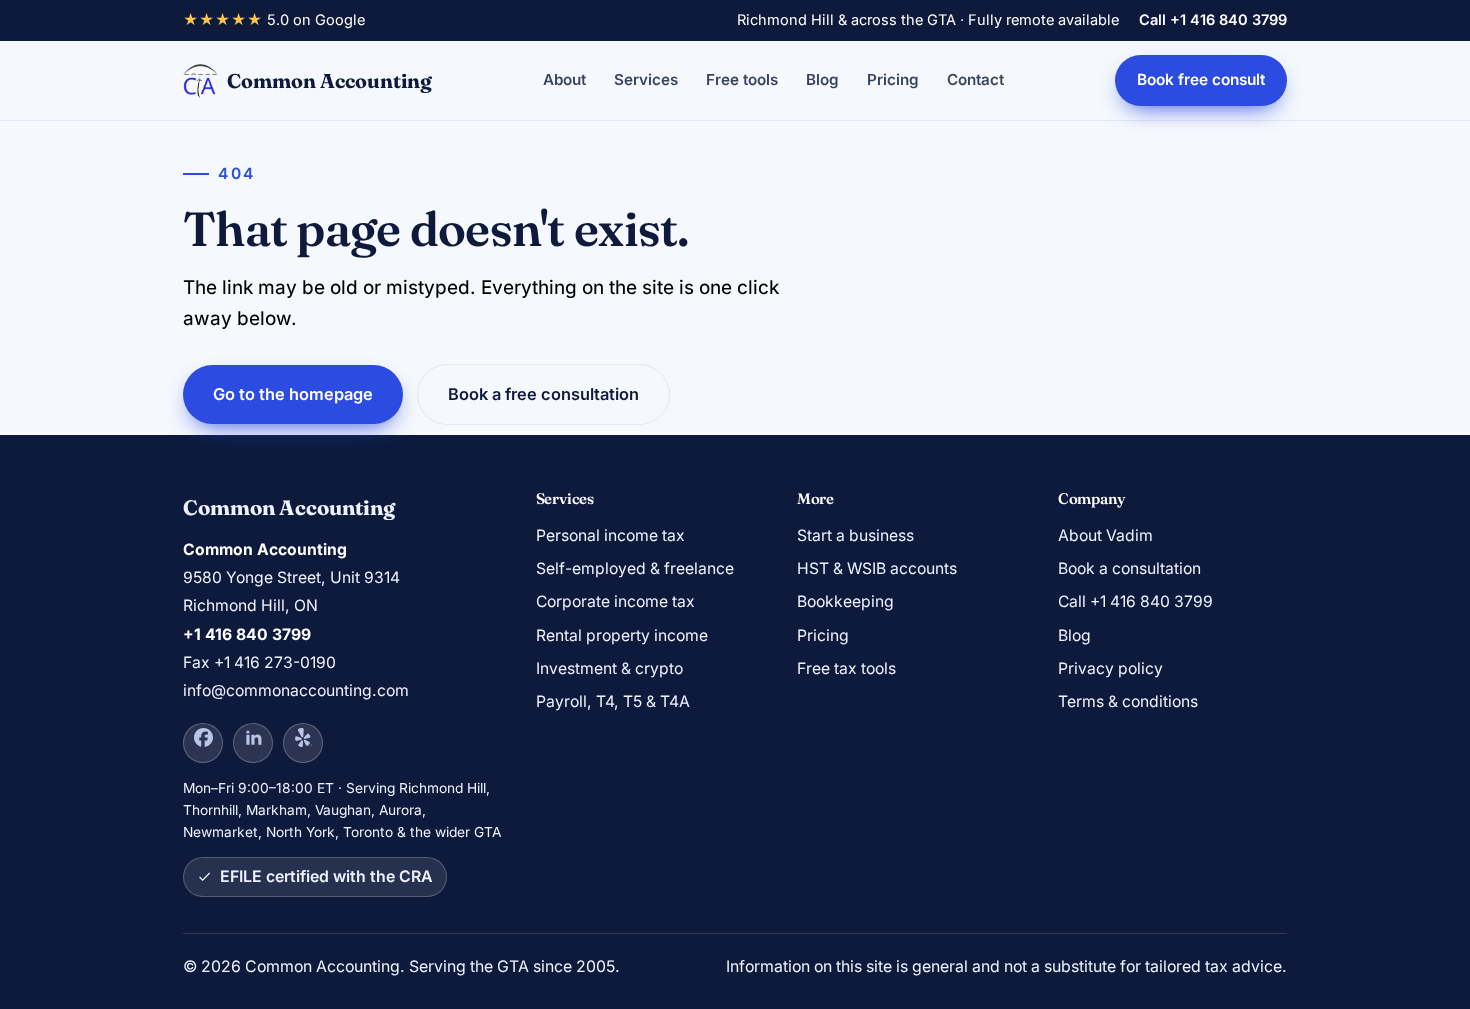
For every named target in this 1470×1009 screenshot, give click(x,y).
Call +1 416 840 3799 (1213, 20)
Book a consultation (1129, 568)
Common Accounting (329, 80)
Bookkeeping (845, 601)
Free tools (742, 79)
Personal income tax (610, 535)
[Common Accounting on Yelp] (303, 743)
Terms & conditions (1128, 701)
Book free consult (1201, 79)
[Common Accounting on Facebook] (203, 743)
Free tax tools (846, 668)
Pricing (893, 79)
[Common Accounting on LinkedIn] (253, 743)
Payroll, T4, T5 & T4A (613, 701)
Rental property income (622, 635)
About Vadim (1105, 535)
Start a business (855, 535)
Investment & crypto (609, 668)
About (564, 79)
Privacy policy (1110, 668)
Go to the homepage (293, 394)
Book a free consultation (543, 394)
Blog (822, 79)
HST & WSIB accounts (877, 568)
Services (646, 79)
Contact (975, 79)
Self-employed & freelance (635, 568)
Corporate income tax (615, 601)
